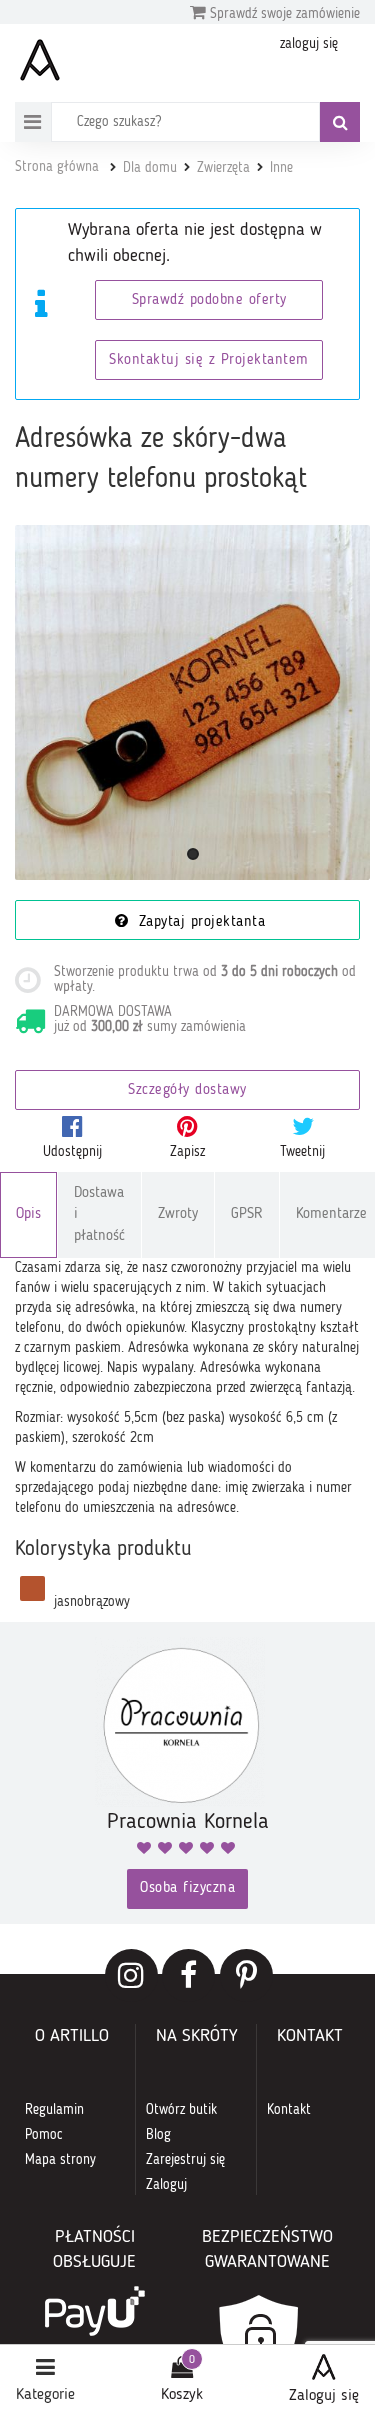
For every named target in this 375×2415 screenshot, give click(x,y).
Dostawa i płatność (99, 1215)
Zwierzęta (223, 168)
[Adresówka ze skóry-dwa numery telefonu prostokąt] (192, 702)
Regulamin (54, 2110)
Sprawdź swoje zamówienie (283, 14)
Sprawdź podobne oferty (209, 300)
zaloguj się (309, 44)
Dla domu (150, 168)
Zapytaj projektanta (199, 922)
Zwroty (178, 1214)
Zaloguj (166, 2185)
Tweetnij (302, 1152)
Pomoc (44, 2135)
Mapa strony (60, 2160)
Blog (158, 2135)
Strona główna (57, 167)
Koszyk (182, 2395)
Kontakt (289, 2110)
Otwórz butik (181, 2110)
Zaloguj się (324, 2396)
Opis (28, 1214)
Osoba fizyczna (187, 1888)
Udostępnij (72, 1152)
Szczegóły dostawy (187, 1090)
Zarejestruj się (185, 2160)
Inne (281, 168)
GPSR (247, 1214)
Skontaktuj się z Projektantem (209, 360)
